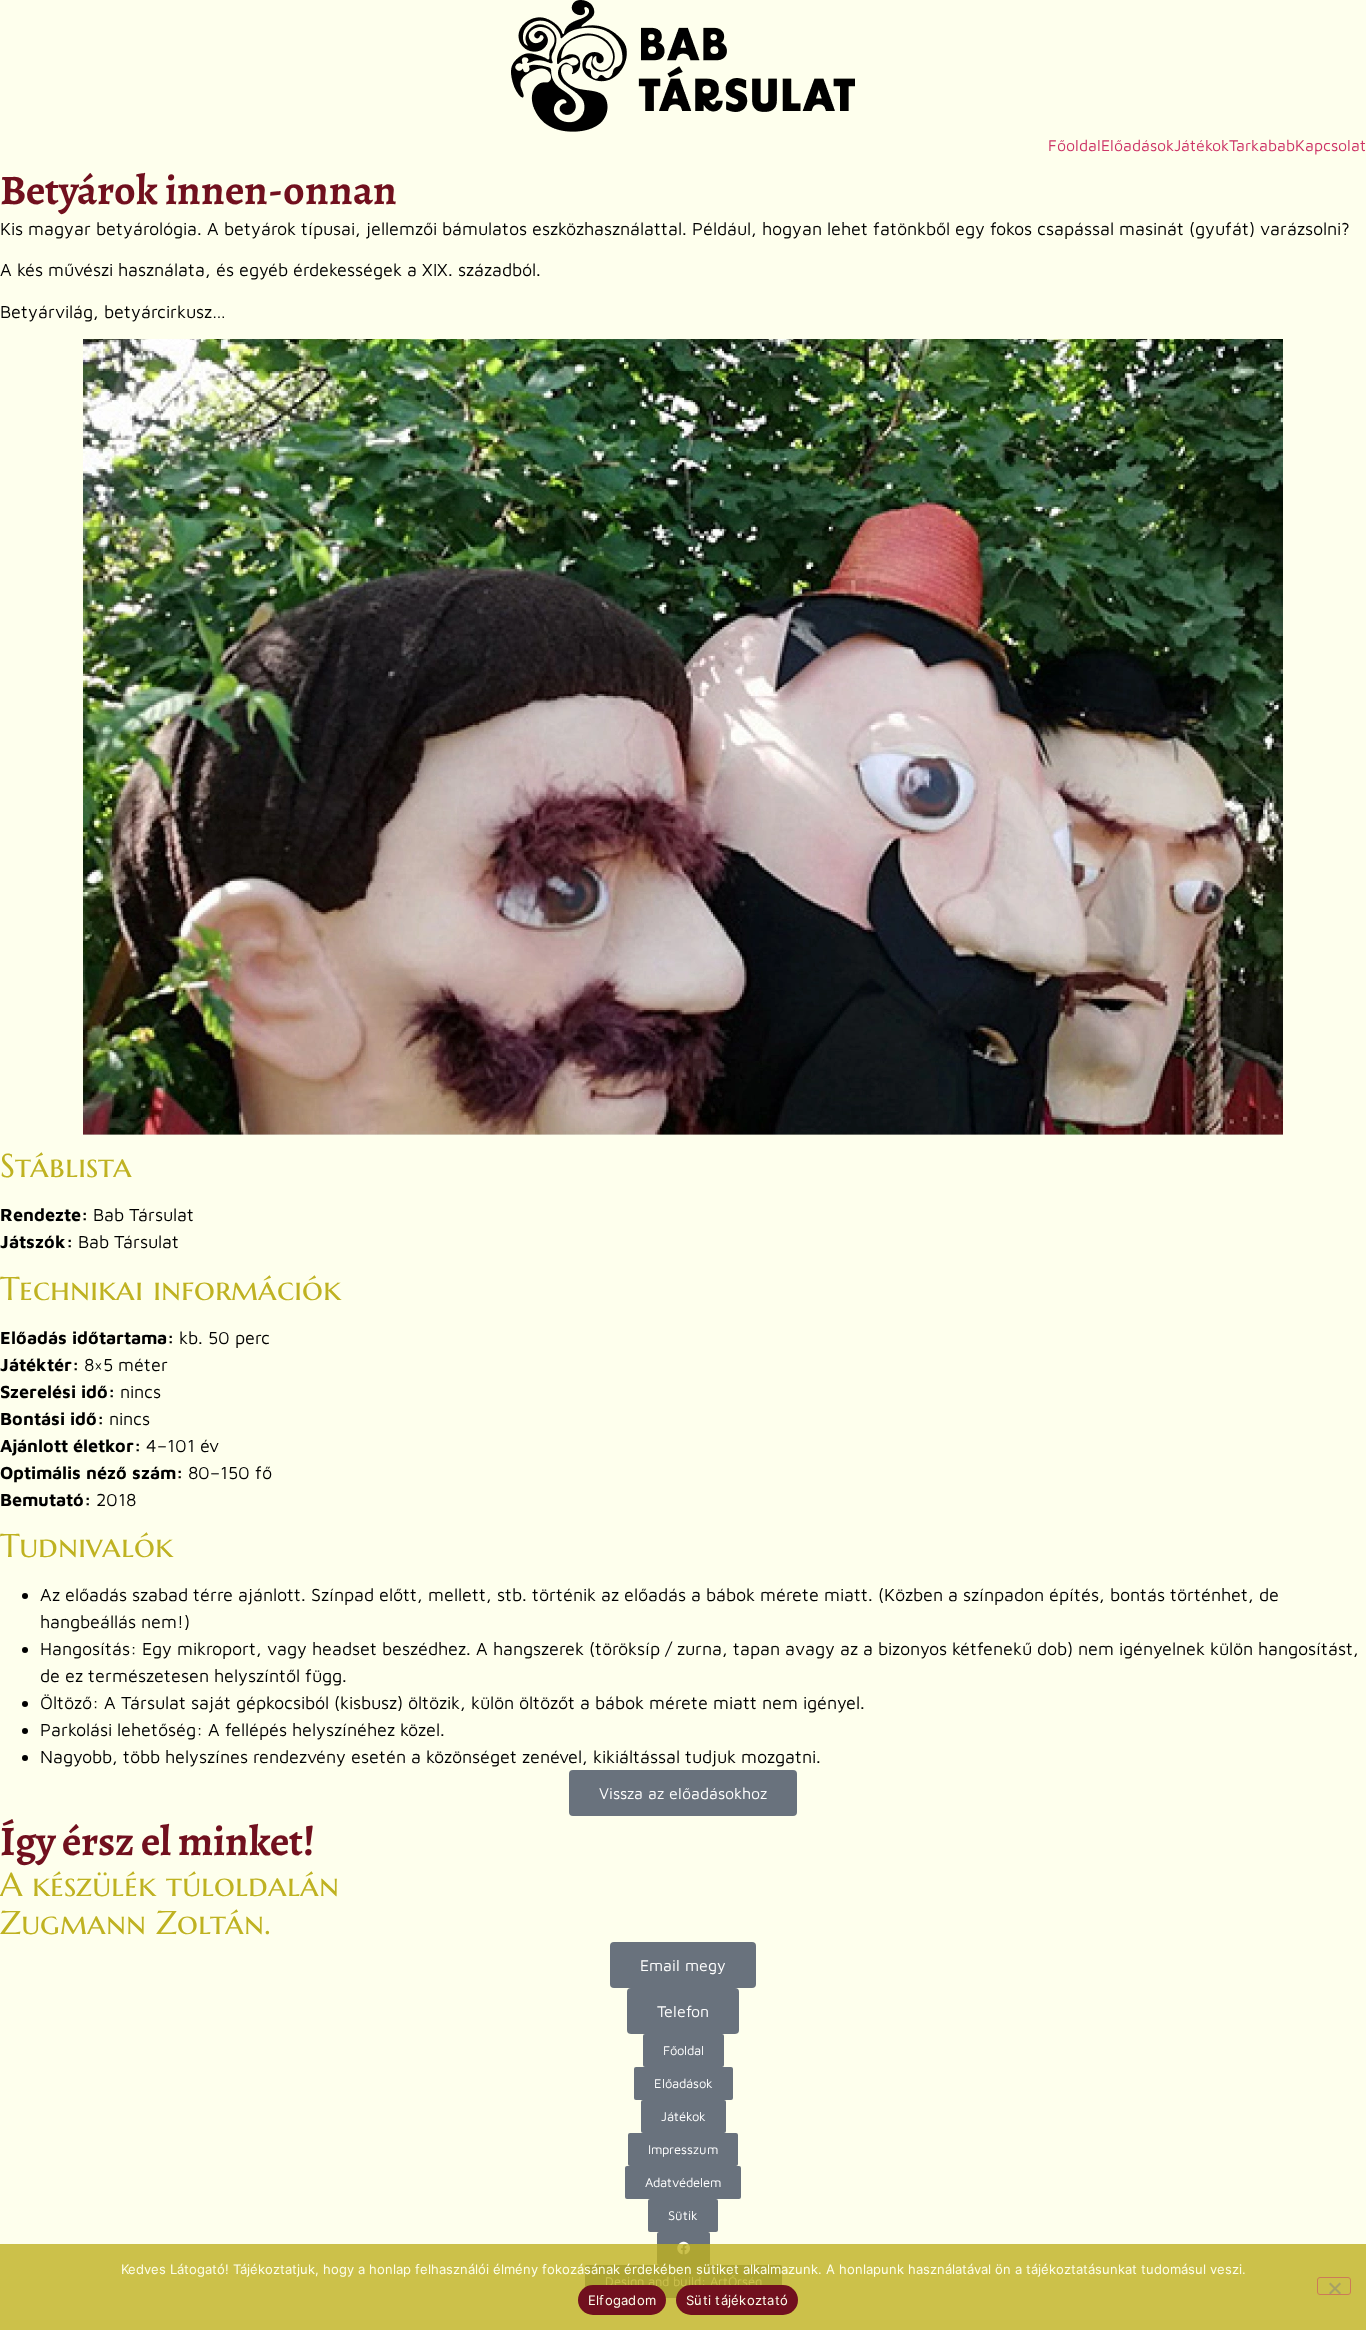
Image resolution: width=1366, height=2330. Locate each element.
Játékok (1201, 145)
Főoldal (1074, 145)
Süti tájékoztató (737, 2300)
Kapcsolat (1330, 145)
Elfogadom (622, 2300)
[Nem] (1334, 2286)
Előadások (1137, 145)
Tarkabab (1262, 145)
